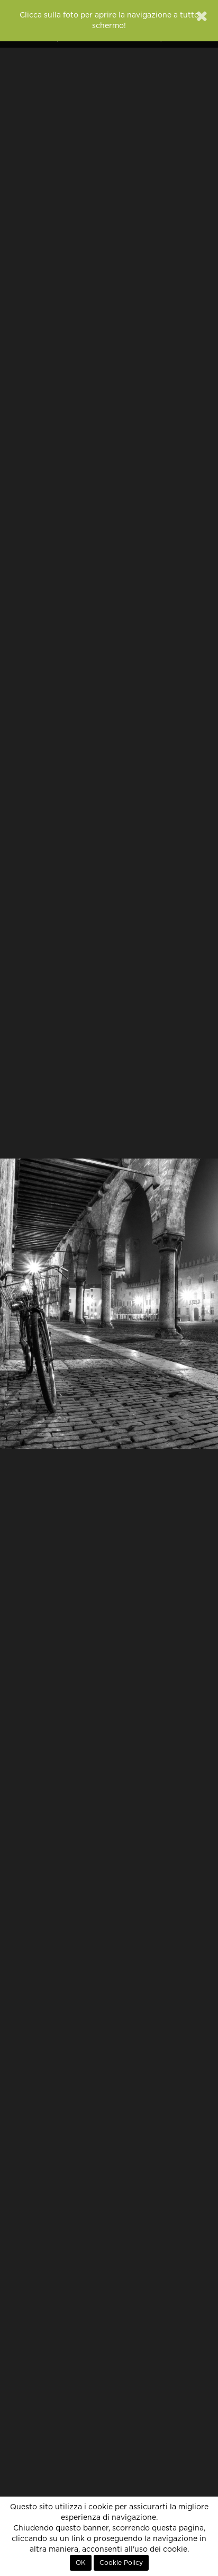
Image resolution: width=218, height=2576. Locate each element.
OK (81, 2563)
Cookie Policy (121, 2563)
